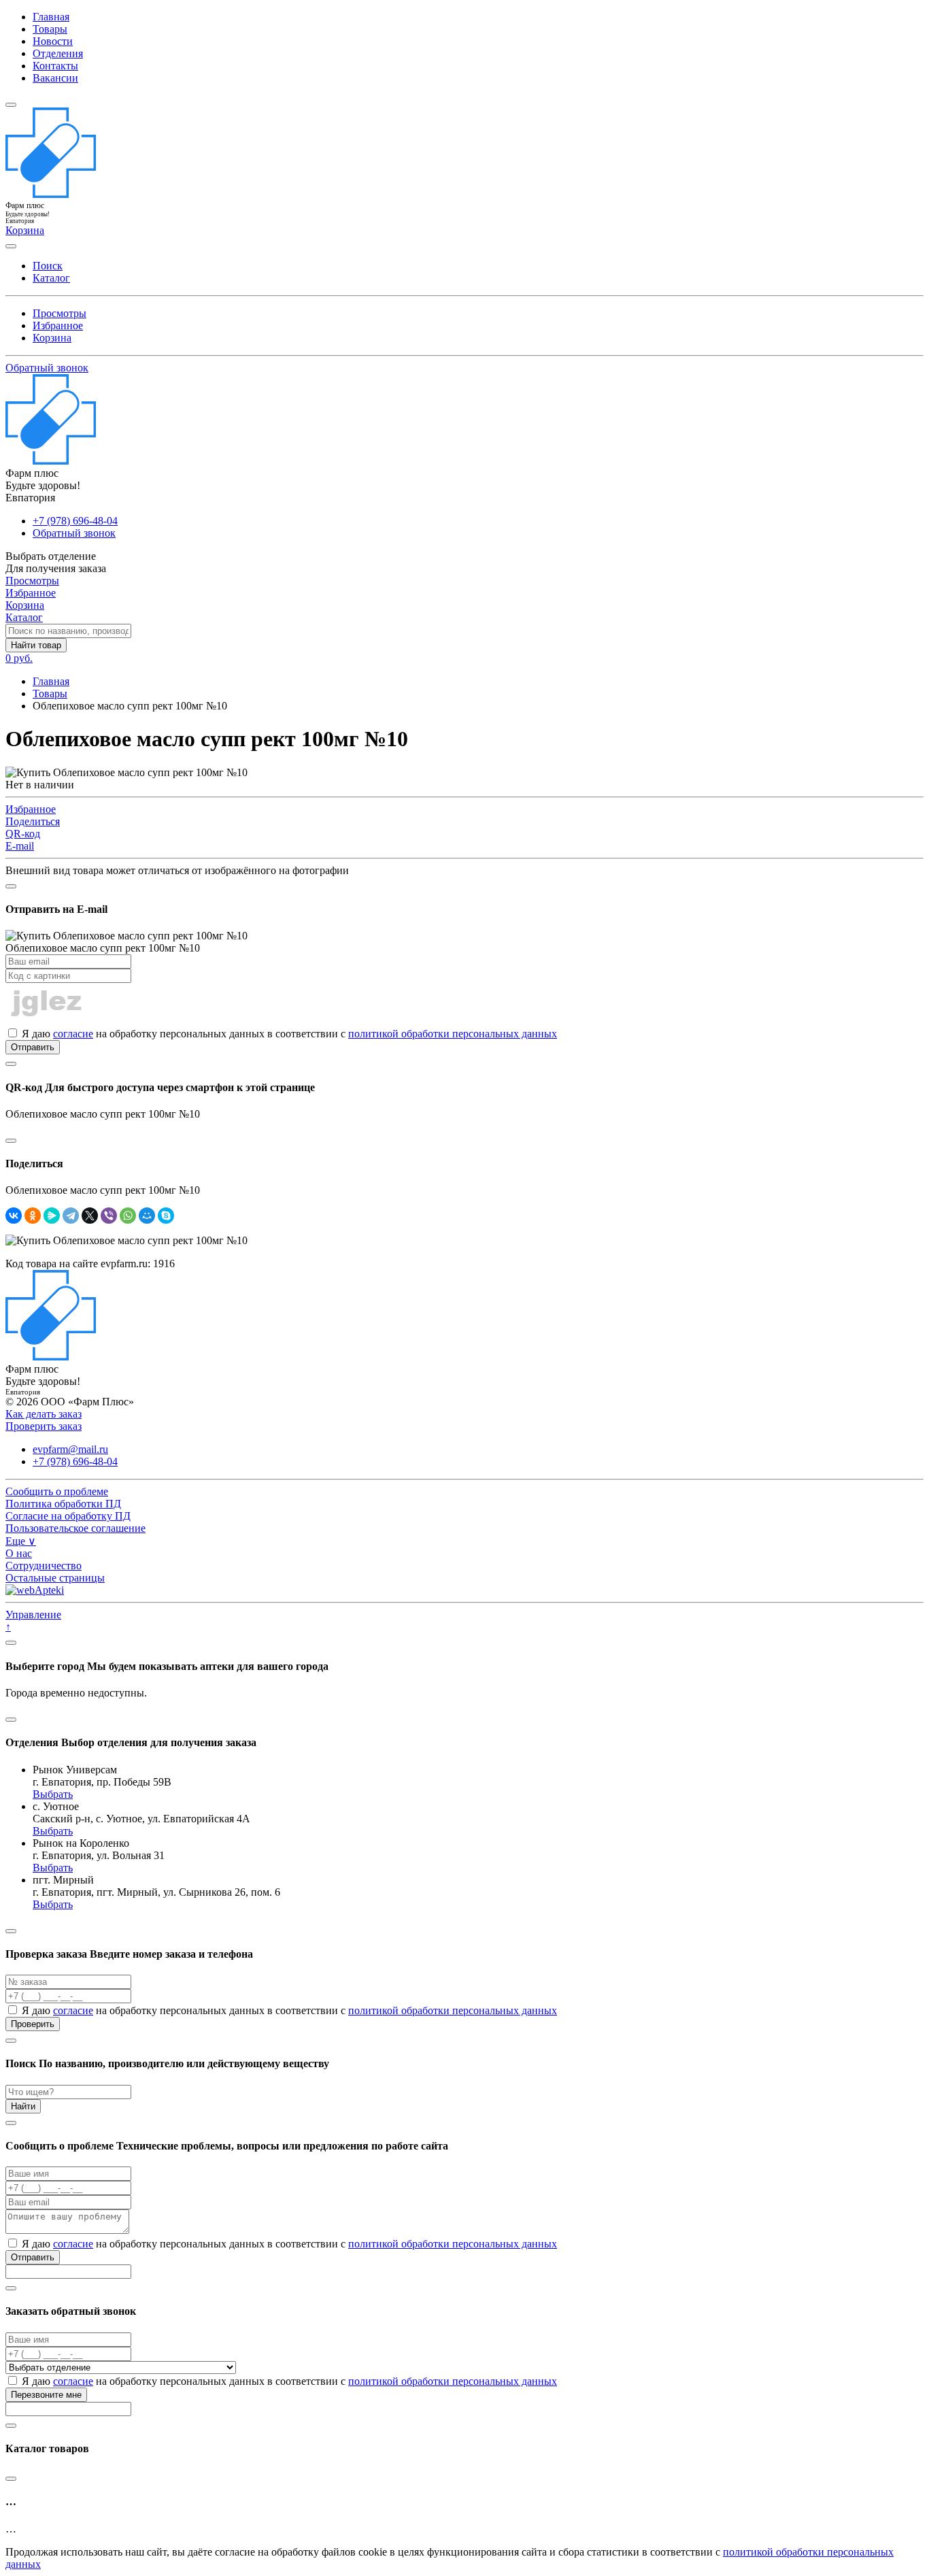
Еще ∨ (21, 1541)
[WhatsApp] (128, 1216)
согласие (73, 1034)
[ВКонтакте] (14, 1216)
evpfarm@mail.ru (70, 1449)
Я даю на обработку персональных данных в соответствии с (288, 1034)
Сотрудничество (44, 1566)
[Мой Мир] (147, 1216)
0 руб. (19, 658)
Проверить (33, 2024)
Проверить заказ (44, 1426)
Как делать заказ (44, 1414)
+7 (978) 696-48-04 (75, 521)
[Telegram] (71, 1216)
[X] (90, 1216)
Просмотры (60, 313)
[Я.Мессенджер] (52, 1216)
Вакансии (55, 78)
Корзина (52, 338)
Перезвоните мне (46, 2395)
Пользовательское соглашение (75, 1528)
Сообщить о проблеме (57, 1491)
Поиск (48, 266)
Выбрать (53, 1794)
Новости (53, 41)
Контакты (55, 66)
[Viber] (109, 1216)
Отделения (58, 53)
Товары (50, 29)
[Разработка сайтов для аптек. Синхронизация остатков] (35, 1590)
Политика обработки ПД (63, 1504)
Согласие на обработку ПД (68, 1516)
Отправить (33, 1047)
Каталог (51, 278)
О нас (19, 1553)
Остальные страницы (55, 1578)
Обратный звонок (47, 368)
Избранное (58, 325)
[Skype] (166, 1216)
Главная (51, 17)
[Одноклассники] (33, 1216)
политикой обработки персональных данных (453, 1034)
